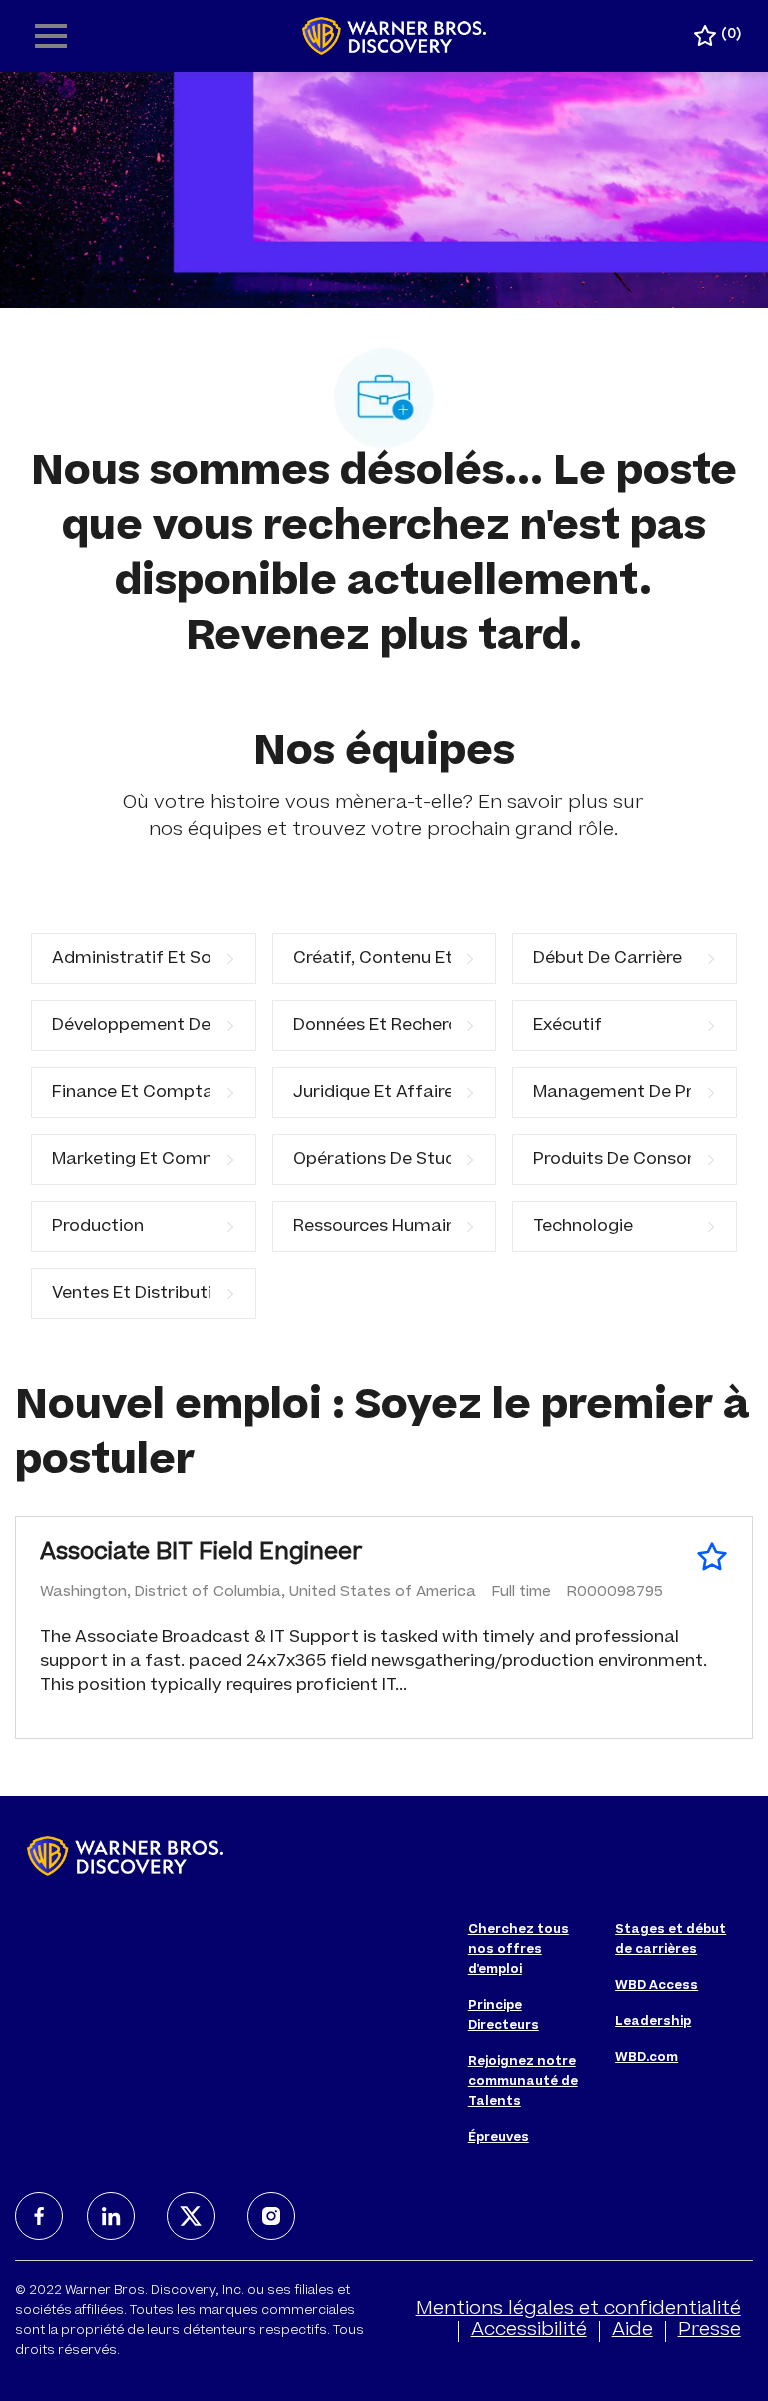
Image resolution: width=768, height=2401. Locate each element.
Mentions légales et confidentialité (578, 2310)
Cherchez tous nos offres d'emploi (518, 1950)
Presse (709, 2331)
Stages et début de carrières (670, 1940)
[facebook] (39, 2216)
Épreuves (498, 2138)
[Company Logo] (394, 37)
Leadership (653, 2022)
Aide (632, 2331)
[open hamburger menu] (51, 36)
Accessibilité (529, 2331)
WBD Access (656, 1986)
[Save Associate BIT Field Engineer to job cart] (712, 1557)
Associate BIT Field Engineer (201, 1554)
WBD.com (646, 2058)
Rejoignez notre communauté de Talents (523, 2082)
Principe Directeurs (503, 2016)
